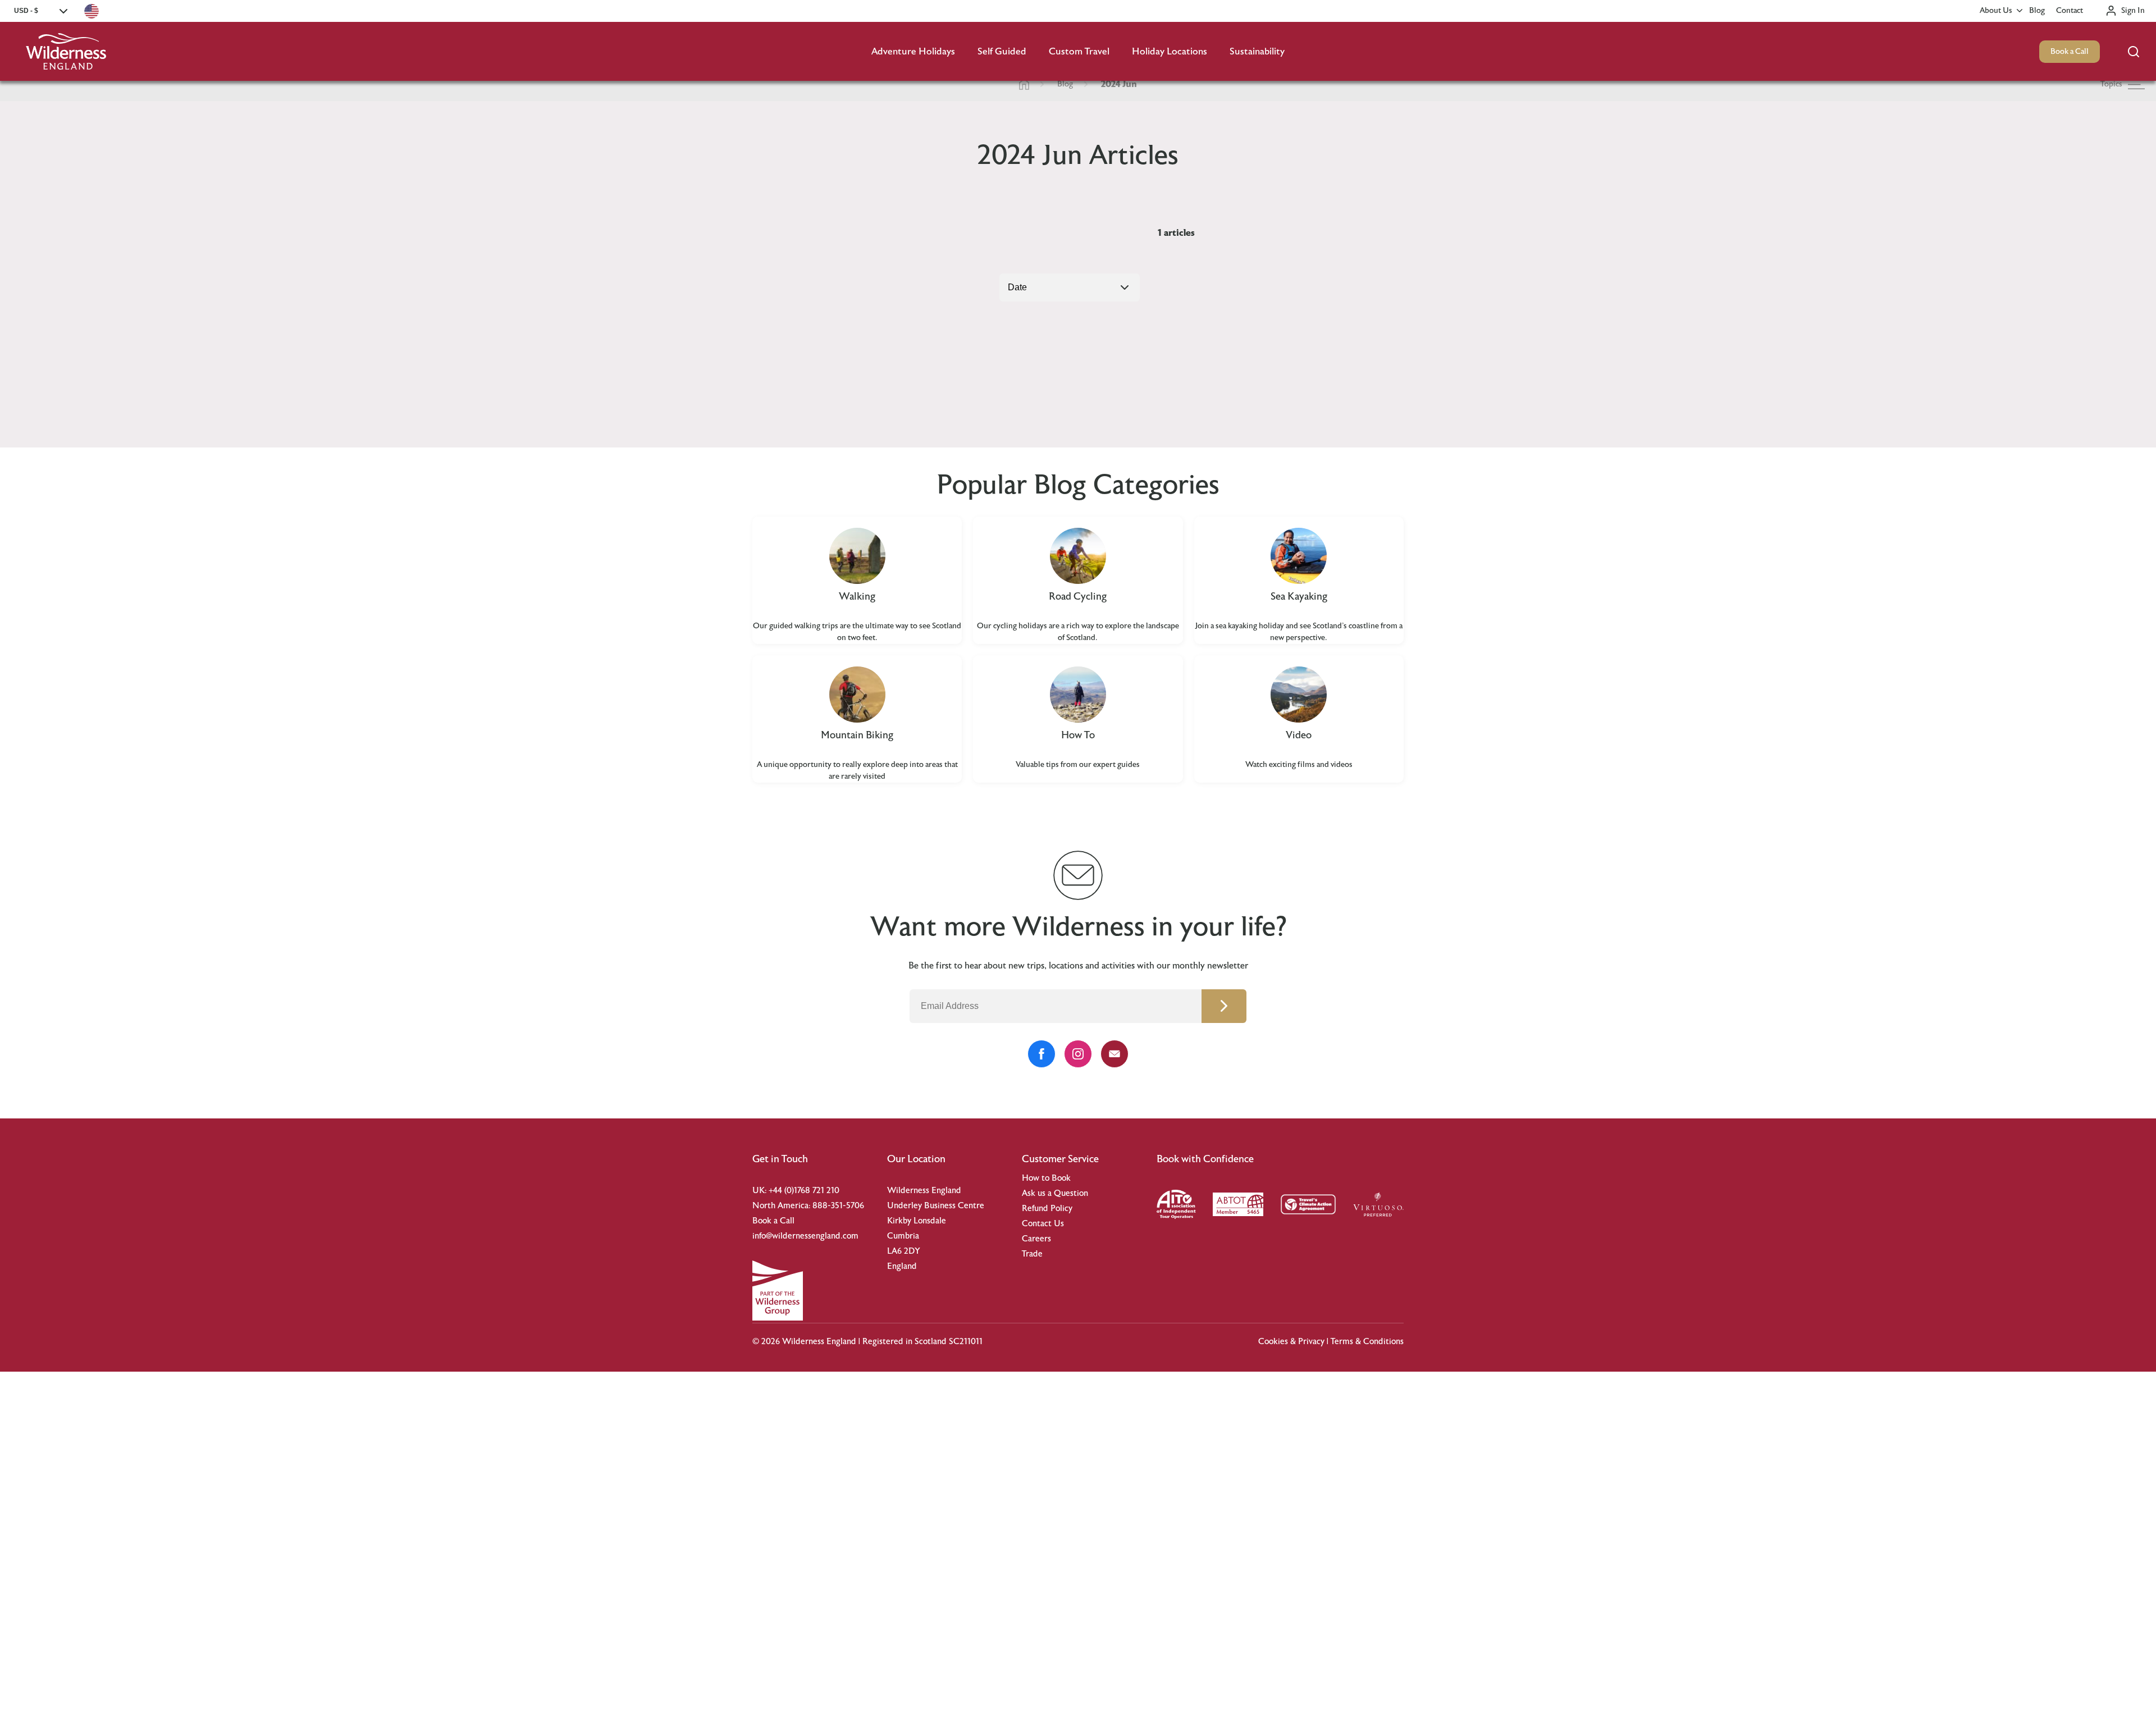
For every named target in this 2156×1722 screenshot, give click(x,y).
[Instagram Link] (1078, 1054)
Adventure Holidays (913, 51)
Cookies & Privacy (1291, 1342)
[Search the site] (2134, 52)
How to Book (1046, 1178)
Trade (1032, 1254)
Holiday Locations (1170, 51)
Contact (2070, 11)
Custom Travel (1079, 51)
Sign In (2133, 11)
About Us (1996, 11)
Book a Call (2070, 52)
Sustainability (1257, 51)
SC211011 (966, 1342)
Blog (2037, 11)
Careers (1036, 1239)
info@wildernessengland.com (805, 1236)
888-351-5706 (838, 1206)
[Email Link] (1114, 1054)
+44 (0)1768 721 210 (804, 1191)
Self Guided (1002, 51)
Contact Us (1043, 1224)
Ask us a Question (1055, 1193)
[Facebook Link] (1042, 1054)
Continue (1224, 1006)
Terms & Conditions (1367, 1342)
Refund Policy (1047, 1209)
